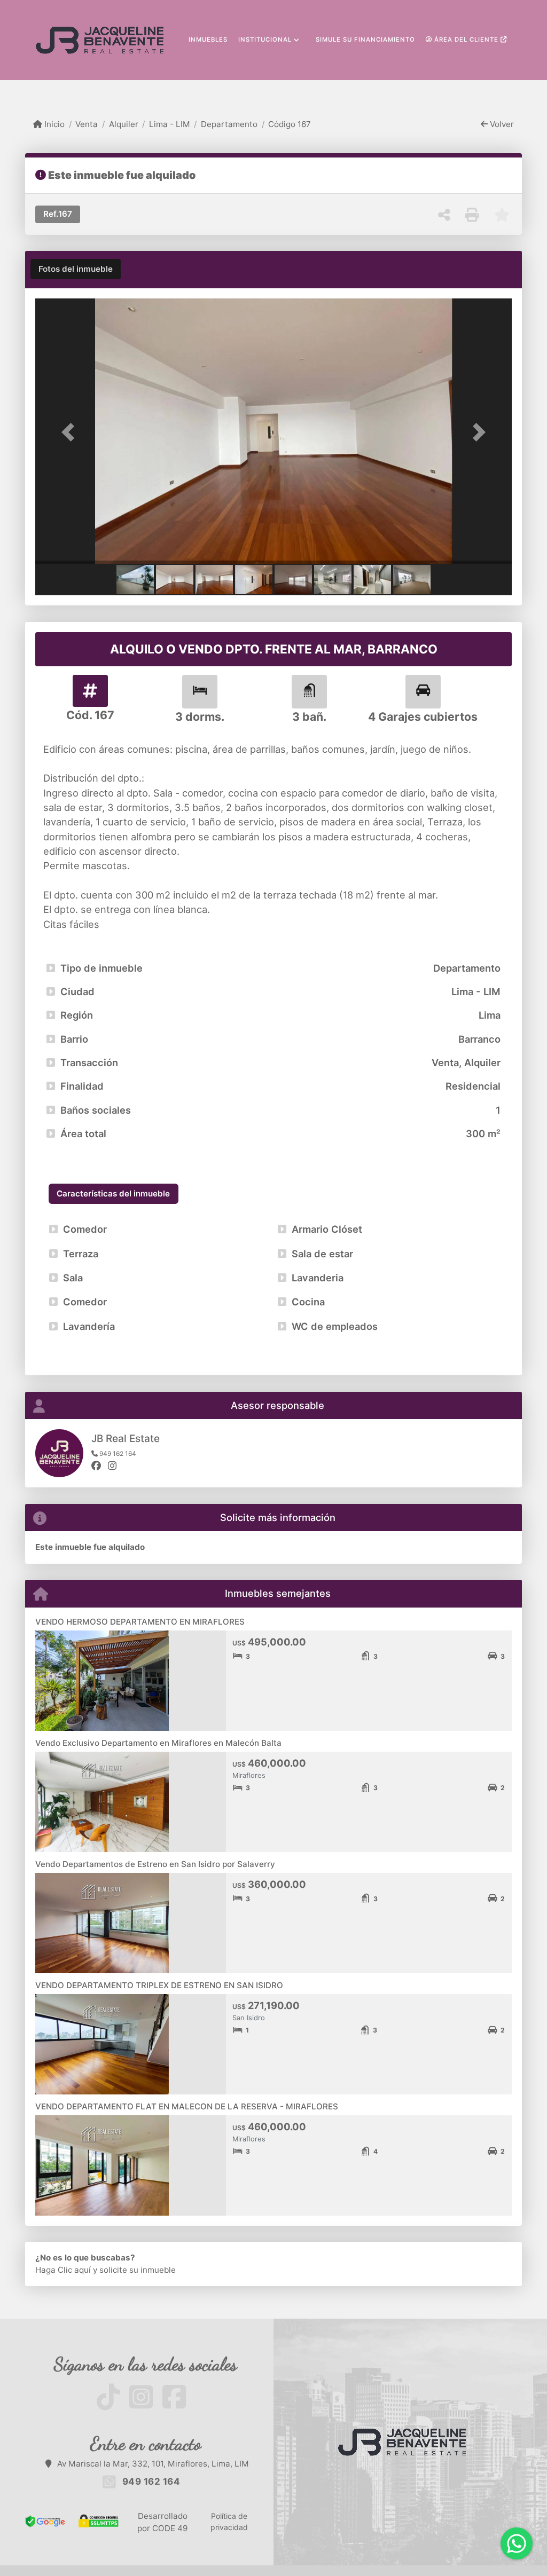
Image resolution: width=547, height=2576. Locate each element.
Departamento (229, 124)
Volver (501, 124)
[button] (71, 432)
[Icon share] (112, 2396)
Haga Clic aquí (63, 2270)
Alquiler (123, 124)
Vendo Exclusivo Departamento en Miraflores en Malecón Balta (158, 1743)
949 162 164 (151, 2482)
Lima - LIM (170, 124)
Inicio (53, 124)
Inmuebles (208, 40)
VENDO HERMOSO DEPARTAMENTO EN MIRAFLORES (140, 1622)
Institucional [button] (265, 40)
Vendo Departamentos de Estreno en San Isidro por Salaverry (155, 1864)
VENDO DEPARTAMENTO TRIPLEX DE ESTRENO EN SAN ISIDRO (159, 1985)
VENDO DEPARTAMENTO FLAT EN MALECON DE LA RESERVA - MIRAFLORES (187, 2106)
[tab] (76, 269)
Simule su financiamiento (365, 40)
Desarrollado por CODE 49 (162, 2522)
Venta (87, 124)
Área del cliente (466, 40)
